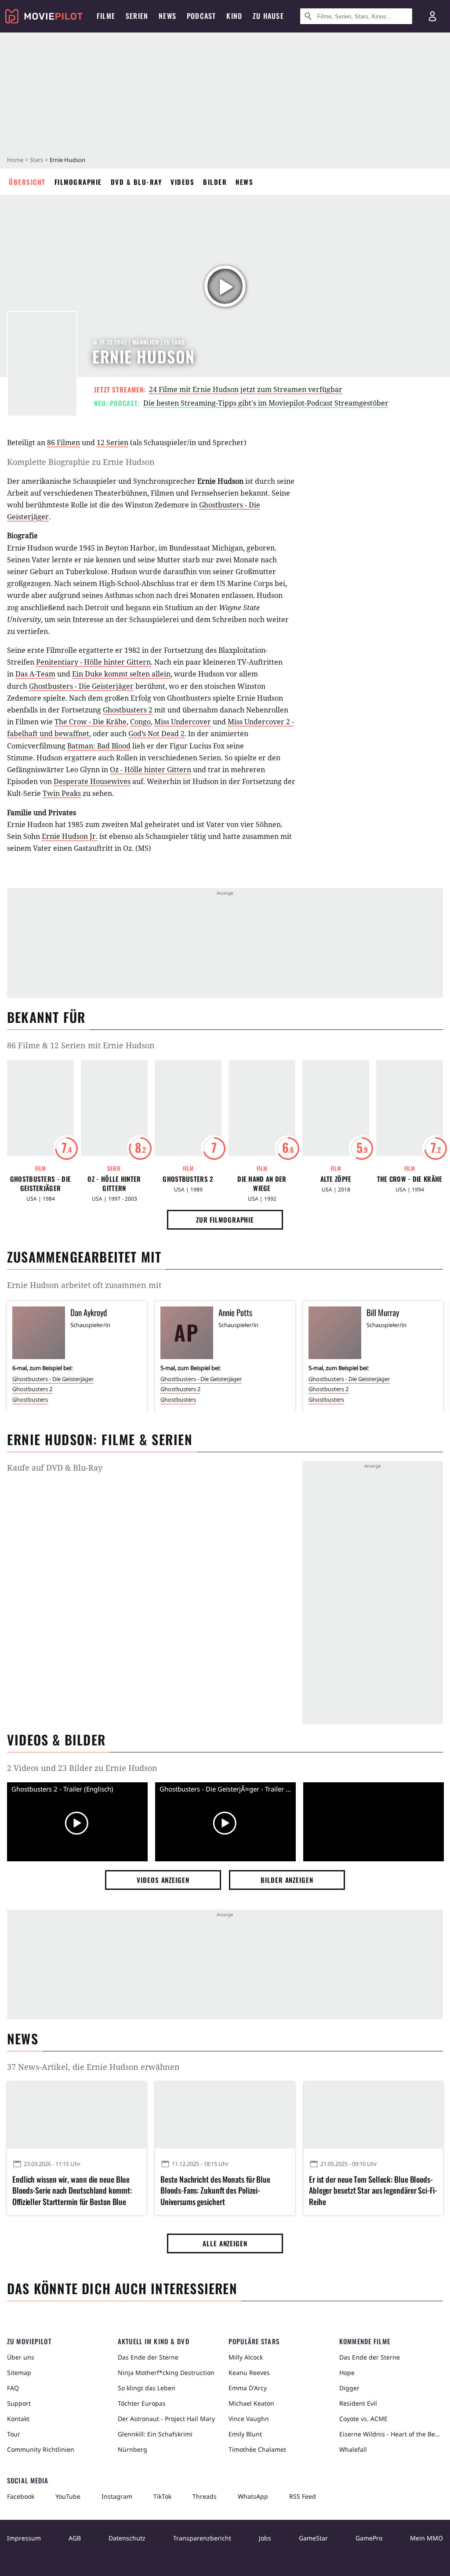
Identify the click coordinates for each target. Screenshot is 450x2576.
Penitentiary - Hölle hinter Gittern (93, 662)
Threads (205, 2496)
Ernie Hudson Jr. (70, 836)
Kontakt (18, 2419)
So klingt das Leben (147, 2388)
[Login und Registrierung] (432, 16)
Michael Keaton (251, 2403)
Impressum (24, 2538)
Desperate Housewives (92, 781)
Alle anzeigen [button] (225, 2243)
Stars (36, 160)
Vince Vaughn (249, 2419)
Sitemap (19, 2373)
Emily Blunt (245, 2434)
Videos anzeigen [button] (163, 1880)
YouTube (68, 2496)
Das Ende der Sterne (148, 2357)
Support (19, 2403)
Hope (347, 2373)
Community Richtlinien (41, 2449)
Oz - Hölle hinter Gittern (151, 770)
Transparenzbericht (202, 2538)
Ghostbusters (30, 1400)
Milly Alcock (246, 2357)
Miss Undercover (183, 722)
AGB (75, 2538)
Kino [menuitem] (234, 16)
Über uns (21, 2357)
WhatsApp (253, 2496)
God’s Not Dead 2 (156, 734)
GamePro (369, 2538)
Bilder (215, 182)
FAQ (13, 2388)
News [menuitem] (167, 16)
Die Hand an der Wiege (262, 1184)
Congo (140, 722)
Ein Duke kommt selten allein (121, 674)
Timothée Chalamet (257, 2449)
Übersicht (27, 182)
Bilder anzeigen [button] (287, 1880)
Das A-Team (35, 674)
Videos (182, 182)
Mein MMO (426, 2538)
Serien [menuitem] (137, 16)
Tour (14, 2434)
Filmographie (78, 182)
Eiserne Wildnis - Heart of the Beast (391, 2434)
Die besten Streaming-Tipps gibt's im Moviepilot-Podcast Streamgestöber (266, 403)
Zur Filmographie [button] (225, 1220)
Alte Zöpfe (336, 1179)
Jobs (265, 2538)
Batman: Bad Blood (99, 746)
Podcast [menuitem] (201, 16)
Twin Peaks (62, 793)
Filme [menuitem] (106, 16)
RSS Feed (303, 2496)
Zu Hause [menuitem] (268, 16)
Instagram (117, 2496)
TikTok (162, 2496)
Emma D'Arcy (248, 2388)
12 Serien (112, 443)
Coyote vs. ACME (363, 2419)
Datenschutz (127, 2538)
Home (15, 160)
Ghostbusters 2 (128, 710)
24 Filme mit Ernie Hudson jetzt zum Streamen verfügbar (246, 389)
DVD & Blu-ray (136, 182)
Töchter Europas (142, 2403)
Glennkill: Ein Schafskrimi (155, 2434)
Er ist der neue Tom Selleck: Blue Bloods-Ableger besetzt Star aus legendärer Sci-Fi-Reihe (373, 2190)
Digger (349, 2388)
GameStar (313, 2538)
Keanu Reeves (249, 2373)
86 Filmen (64, 443)
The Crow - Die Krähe (91, 722)
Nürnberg (132, 2449)
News (244, 182)
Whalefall (353, 2449)
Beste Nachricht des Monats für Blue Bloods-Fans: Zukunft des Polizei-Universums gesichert (215, 2190)
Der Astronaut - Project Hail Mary (166, 2419)
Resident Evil (358, 2403)
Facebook (21, 2496)
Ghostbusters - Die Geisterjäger (81, 686)
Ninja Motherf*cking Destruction (166, 2373)
